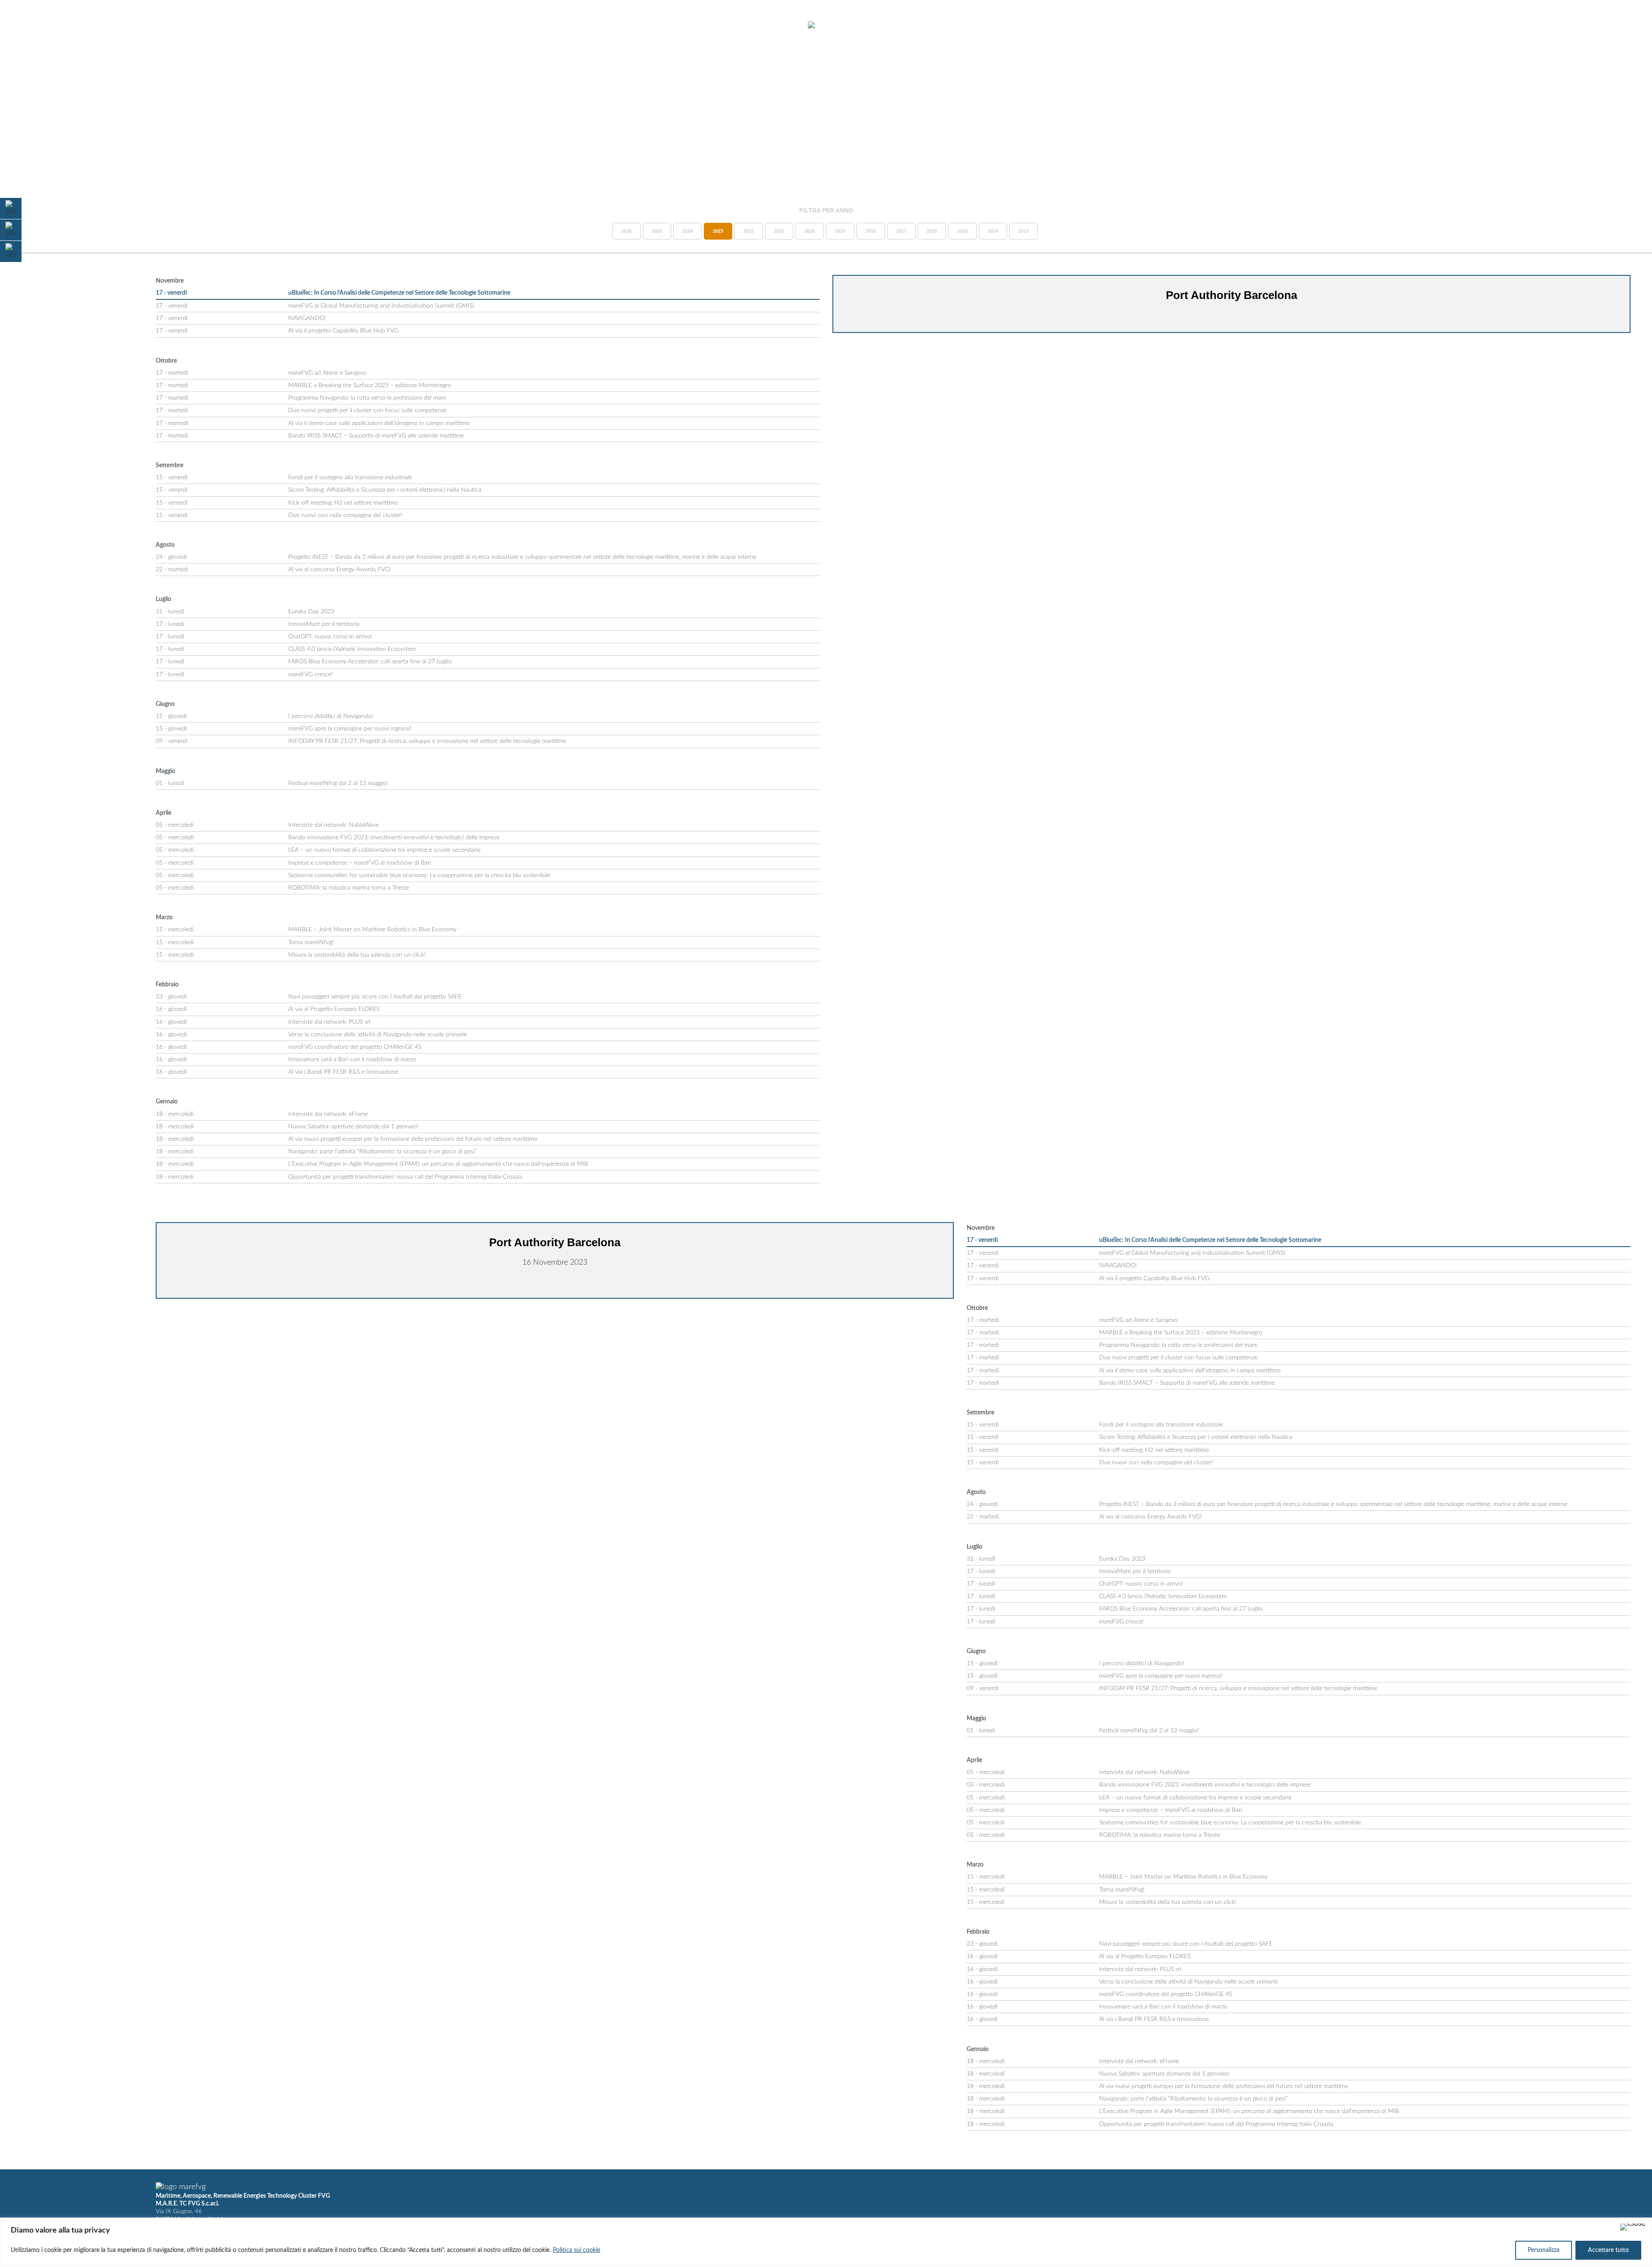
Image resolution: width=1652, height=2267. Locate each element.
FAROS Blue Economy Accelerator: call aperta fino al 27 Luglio (370, 662)
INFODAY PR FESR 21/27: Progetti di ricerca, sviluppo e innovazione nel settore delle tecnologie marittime (427, 741)
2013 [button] (1023, 231)
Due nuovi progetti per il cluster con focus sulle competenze (367, 410)
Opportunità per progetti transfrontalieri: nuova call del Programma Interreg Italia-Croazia (405, 1177)
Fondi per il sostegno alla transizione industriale (350, 477)
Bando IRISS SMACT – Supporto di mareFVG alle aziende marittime (377, 436)
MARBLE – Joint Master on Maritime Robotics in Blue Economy (372, 930)
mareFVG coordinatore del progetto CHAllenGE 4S (355, 1047)
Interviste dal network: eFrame (328, 1114)
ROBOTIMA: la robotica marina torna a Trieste (349, 888)
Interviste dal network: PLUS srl (329, 1022)
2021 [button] (779, 231)
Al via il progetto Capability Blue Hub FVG (343, 331)
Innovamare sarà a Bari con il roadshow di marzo (352, 1060)
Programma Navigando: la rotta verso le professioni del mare (367, 398)
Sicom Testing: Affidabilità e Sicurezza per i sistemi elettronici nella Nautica (385, 490)
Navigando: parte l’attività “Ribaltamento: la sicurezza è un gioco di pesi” (382, 1152)
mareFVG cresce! (311, 675)
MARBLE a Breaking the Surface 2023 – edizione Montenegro (370, 385)
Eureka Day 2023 (311, 612)
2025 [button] (657, 231)
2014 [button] (993, 231)
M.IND (1519, 25)
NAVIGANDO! (307, 318)
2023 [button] (718, 231)
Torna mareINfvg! (311, 943)
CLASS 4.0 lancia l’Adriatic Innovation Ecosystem (352, 649)
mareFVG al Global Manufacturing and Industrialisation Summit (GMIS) (381, 306)
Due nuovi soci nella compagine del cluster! (345, 515)
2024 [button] (687, 231)
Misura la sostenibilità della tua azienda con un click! (357, 955)
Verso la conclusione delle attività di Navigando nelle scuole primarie (378, 1035)
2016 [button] (932, 231)
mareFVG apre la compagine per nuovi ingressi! (350, 729)
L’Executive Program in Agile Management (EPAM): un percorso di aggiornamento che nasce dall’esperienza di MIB (438, 1164)
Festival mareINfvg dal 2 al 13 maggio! (338, 783)
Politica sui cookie (576, 2250)
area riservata (1566, 25)
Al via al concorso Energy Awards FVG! (340, 570)
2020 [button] (810, 231)
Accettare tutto (1608, 2250)
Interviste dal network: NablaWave (333, 825)
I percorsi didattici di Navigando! (331, 716)
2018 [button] (871, 231)
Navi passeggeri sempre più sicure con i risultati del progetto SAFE (375, 997)
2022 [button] (749, 231)
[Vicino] (1633, 2227)
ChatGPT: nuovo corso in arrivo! (330, 637)
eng (1624, 25)
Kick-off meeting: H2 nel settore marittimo (343, 503)
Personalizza (1544, 2250)
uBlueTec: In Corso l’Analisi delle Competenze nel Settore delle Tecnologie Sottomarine (399, 293)
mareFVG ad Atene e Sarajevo (327, 373)
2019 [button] (840, 231)
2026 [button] (626, 231)
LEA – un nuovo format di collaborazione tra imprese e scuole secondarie (384, 850)
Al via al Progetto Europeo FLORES (334, 1009)
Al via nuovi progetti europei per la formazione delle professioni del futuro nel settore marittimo (413, 1139)
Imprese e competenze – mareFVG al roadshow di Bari (360, 863)
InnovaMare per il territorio (324, 624)
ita (1609, 25)
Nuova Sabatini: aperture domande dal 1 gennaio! (353, 1127)
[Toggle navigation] (29, 26)
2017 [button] (901, 231)
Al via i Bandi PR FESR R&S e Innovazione (343, 1072)
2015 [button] (962, 231)
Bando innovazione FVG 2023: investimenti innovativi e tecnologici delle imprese (394, 838)
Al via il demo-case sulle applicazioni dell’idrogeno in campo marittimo (379, 423)
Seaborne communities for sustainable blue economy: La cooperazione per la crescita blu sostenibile (419, 875)
